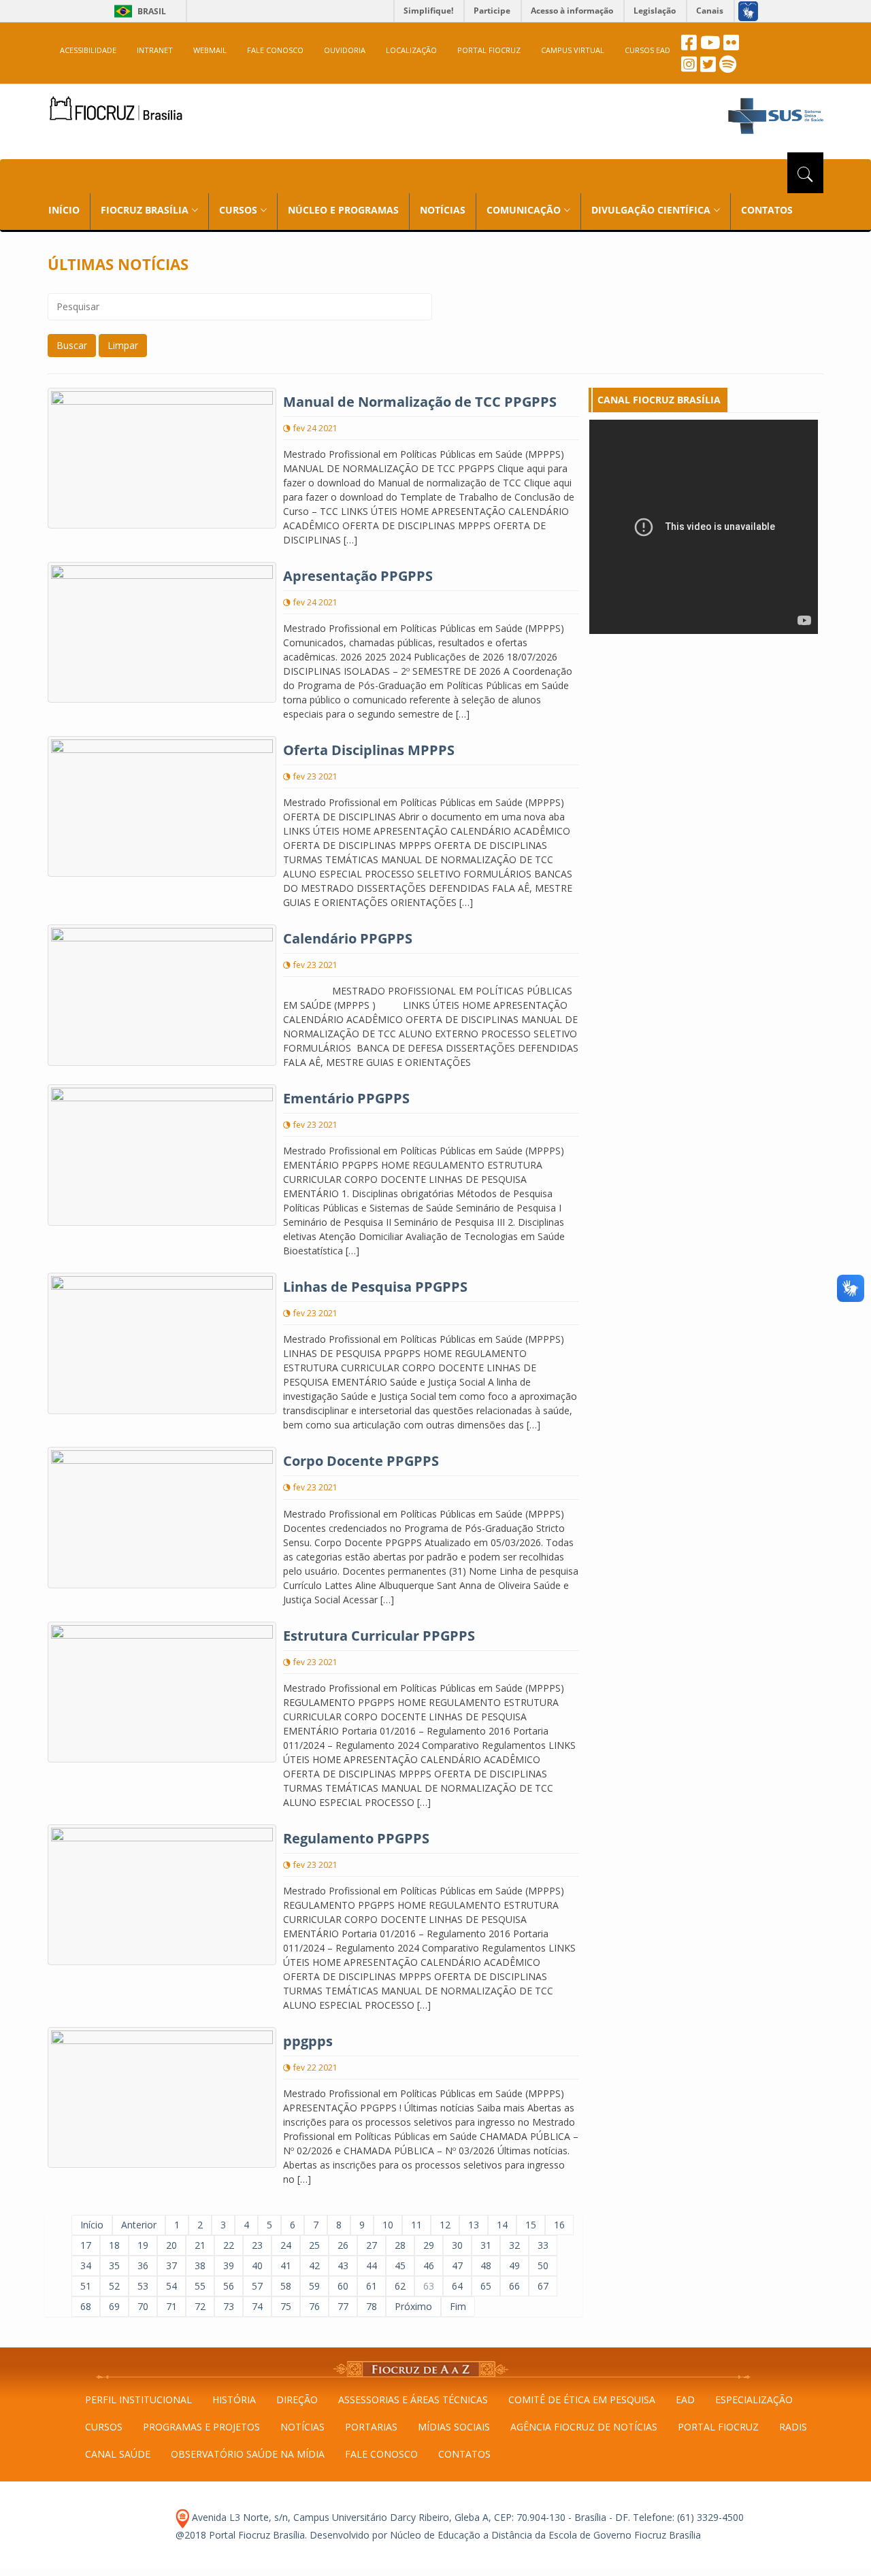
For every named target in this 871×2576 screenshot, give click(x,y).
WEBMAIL (210, 50)
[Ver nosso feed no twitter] (708, 68)
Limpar (123, 345)
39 (229, 2265)
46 (429, 2265)
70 (143, 2306)
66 (514, 2286)
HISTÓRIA (234, 2399)
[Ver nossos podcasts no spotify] (728, 68)
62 (400, 2286)
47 (457, 2265)
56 (229, 2286)
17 (86, 2245)
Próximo (413, 2306)
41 (286, 2265)
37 (171, 2265)
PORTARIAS (371, 2427)
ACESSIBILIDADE (88, 50)
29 (429, 2245)
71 (171, 2306)
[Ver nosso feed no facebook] (689, 46)
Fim (458, 2306)
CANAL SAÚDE (118, 2454)
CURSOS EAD (647, 50)
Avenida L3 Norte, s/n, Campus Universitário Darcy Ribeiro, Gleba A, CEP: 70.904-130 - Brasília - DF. (410, 2517)
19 (143, 2245)
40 (257, 2265)
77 (343, 2306)
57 (257, 2286)
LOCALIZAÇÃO (411, 50)
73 (229, 2306)
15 (531, 2225)
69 (114, 2306)
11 (416, 2225)
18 (114, 2245)
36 (143, 2265)
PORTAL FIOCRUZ (489, 50)
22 (229, 2245)
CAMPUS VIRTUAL (573, 50)
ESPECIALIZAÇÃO (754, 2399)
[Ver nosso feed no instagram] (689, 68)
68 (86, 2306)
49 (514, 2265)
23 (257, 2245)
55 (200, 2286)
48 (486, 2265)
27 (372, 2245)
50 (543, 2265)
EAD (685, 2399)
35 (114, 2265)
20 (171, 2245)
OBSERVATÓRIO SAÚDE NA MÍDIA (248, 2454)
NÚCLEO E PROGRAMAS (343, 210)
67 (543, 2286)
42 (314, 2265)
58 (286, 2286)
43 (343, 2265)
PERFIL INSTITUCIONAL (138, 2399)
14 (502, 2225)
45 (400, 2265)
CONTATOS (767, 210)
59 (314, 2286)
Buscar (72, 345)
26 (343, 2245)
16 (559, 2225)
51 (86, 2286)
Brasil (138, 11)
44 (372, 2265)
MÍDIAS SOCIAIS (454, 2427)
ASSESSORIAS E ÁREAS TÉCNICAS (413, 2399)
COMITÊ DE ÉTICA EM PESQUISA (582, 2399)
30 (457, 2245)
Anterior (139, 2225)
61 (372, 2286)
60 (343, 2286)
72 (200, 2306)
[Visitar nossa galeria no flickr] (731, 46)
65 (486, 2286)
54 (171, 2286)
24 (286, 2245)
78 (372, 2306)
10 (388, 2225)
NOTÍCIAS (443, 210)
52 (114, 2286)
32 (514, 2245)
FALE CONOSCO (275, 50)
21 (200, 2245)
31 (486, 2245)
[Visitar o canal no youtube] (710, 46)
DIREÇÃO (297, 2399)
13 (474, 2225)
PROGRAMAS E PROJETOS (201, 2427)
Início (92, 2225)
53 (143, 2286)
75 (286, 2306)
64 (457, 2286)
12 (445, 2225)
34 (86, 2265)
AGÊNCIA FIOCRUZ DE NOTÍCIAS (584, 2427)
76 (314, 2306)
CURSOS (104, 2427)
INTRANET (155, 50)
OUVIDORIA (345, 50)
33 (543, 2245)
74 (257, 2306)
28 (400, 2245)
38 (200, 2265)
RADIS (793, 2427)
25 (314, 2245)
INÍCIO (64, 210)
